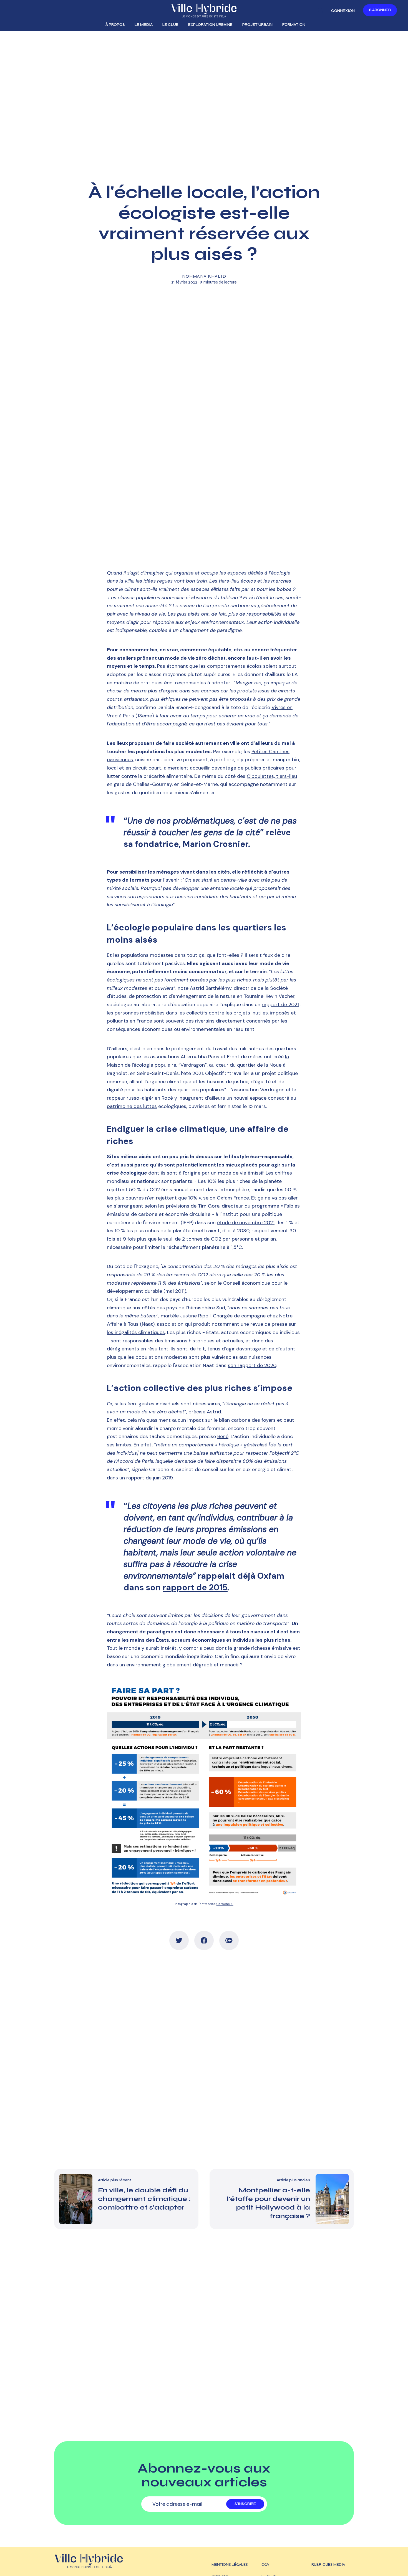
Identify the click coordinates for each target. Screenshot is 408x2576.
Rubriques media (328, 2564)
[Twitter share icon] (179, 1940)
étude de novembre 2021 (246, 1223)
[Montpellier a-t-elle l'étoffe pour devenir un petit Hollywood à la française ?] (282, 2199)
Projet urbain (257, 25)
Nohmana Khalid (204, 276)
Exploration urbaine (210, 25)
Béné (223, 1436)
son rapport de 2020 (252, 1365)
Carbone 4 (225, 1904)
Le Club (170, 25)
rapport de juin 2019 (149, 1478)
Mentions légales (230, 2564)
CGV (265, 2564)
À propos (115, 25)
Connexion (343, 11)
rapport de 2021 (280, 1004)
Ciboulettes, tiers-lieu (272, 776)
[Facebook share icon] (204, 1940)
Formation (294, 25)
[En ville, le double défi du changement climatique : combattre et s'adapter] (126, 2199)
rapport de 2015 (195, 1587)
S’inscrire (245, 2504)
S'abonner (380, 10)
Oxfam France (233, 1198)
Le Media (144, 25)
